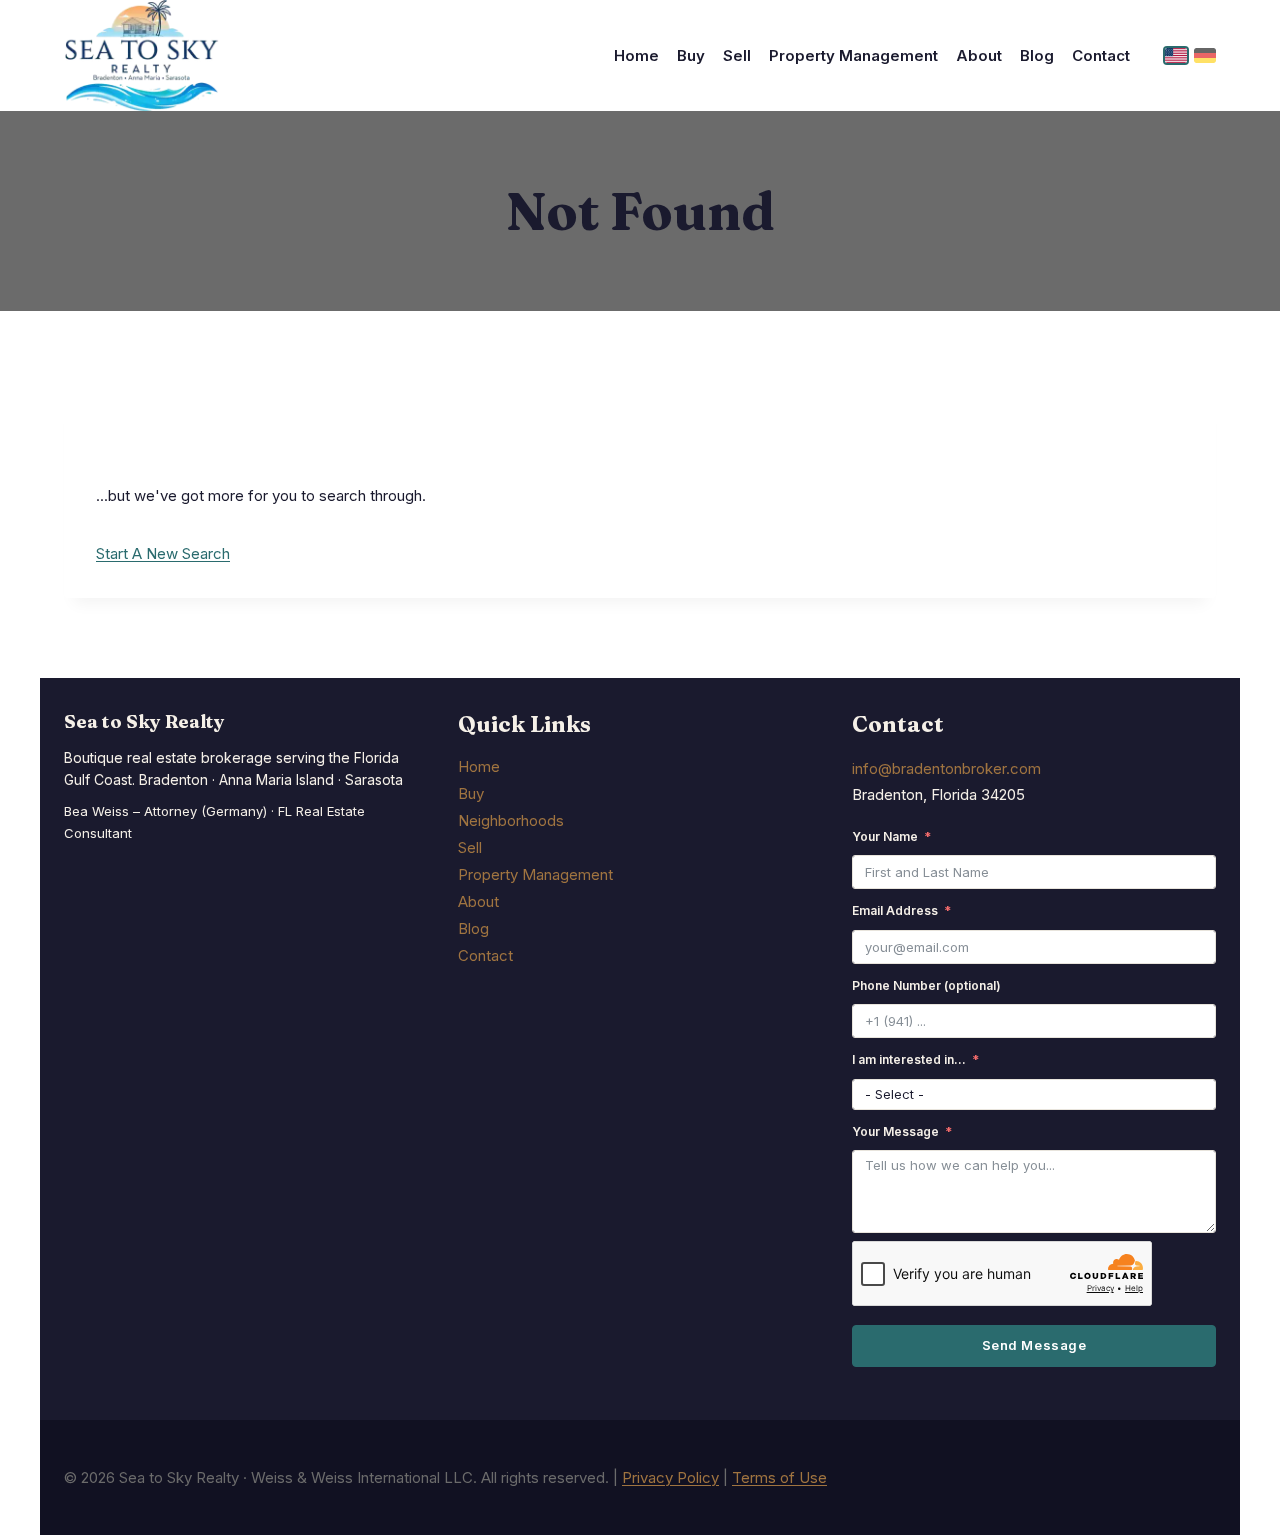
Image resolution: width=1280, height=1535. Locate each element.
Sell (737, 55)
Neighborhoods (511, 820)
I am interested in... (909, 1059)
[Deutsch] (1205, 55)
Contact (1101, 55)
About (979, 55)
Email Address (895, 910)
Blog (1037, 55)
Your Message (895, 1131)
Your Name (885, 836)
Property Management (853, 55)
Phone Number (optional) (926, 985)
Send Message (1034, 1345)
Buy (691, 55)
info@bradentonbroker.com (946, 768)
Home (636, 55)
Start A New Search (163, 553)
